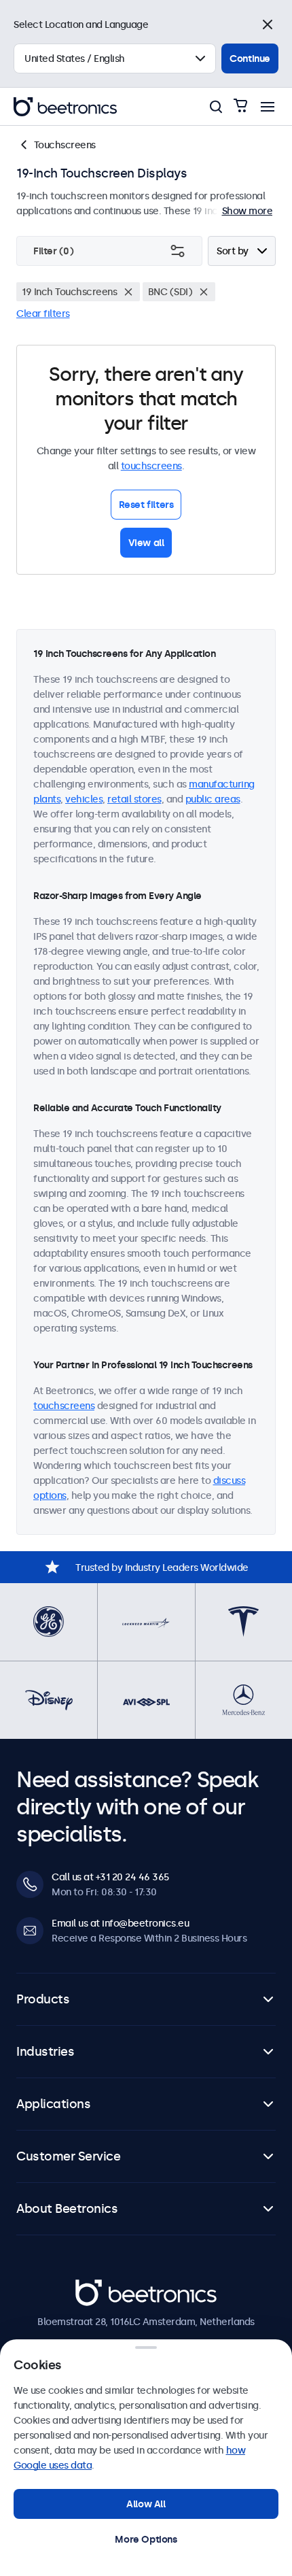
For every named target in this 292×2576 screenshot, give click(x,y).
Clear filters (43, 313)
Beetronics (99, 2286)
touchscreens (151, 466)
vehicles (84, 799)
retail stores (134, 799)
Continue (250, 58)
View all (146, 543)
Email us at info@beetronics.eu (120, 1923)
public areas (213, 799)
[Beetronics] (65, 107)
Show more (248, 211)
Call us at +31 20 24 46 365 (110, 1877)
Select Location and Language (81, 24)
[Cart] (240, 106)
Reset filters (146, 505)
